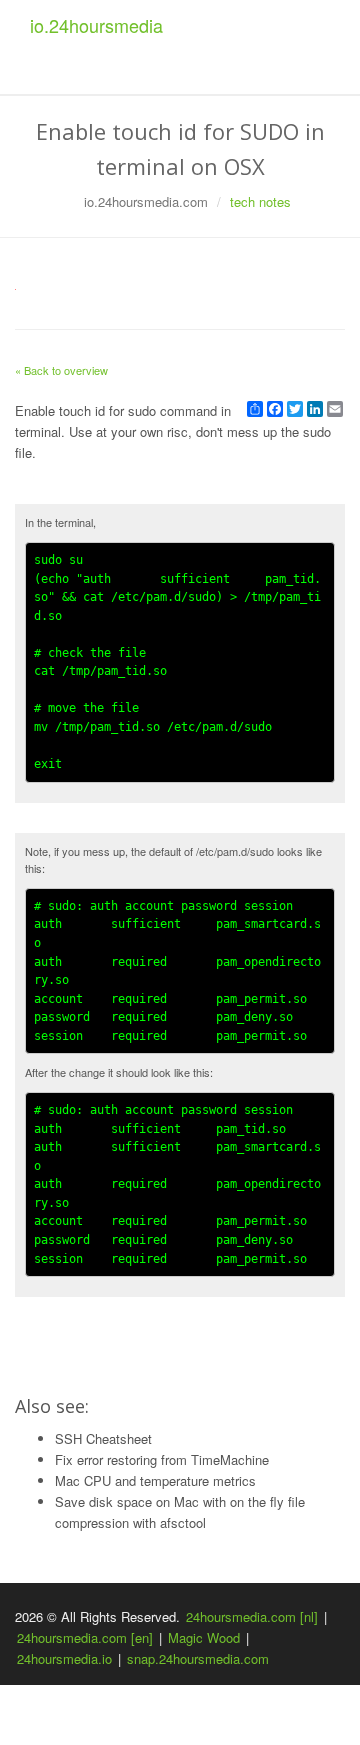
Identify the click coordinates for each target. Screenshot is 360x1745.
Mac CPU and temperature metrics (155, 1480)
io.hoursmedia (96, 25)
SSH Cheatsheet (103, 1438)
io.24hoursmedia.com (146, 201)
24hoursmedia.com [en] (85, 1637)
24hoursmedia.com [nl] (252, 1616)
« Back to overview (61, 370)
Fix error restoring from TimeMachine (162, 1459)
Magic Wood (204, 1637)
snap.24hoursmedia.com (198, 1658)
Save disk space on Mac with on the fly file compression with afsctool (180, 1512)
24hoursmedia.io (64, 1658)
